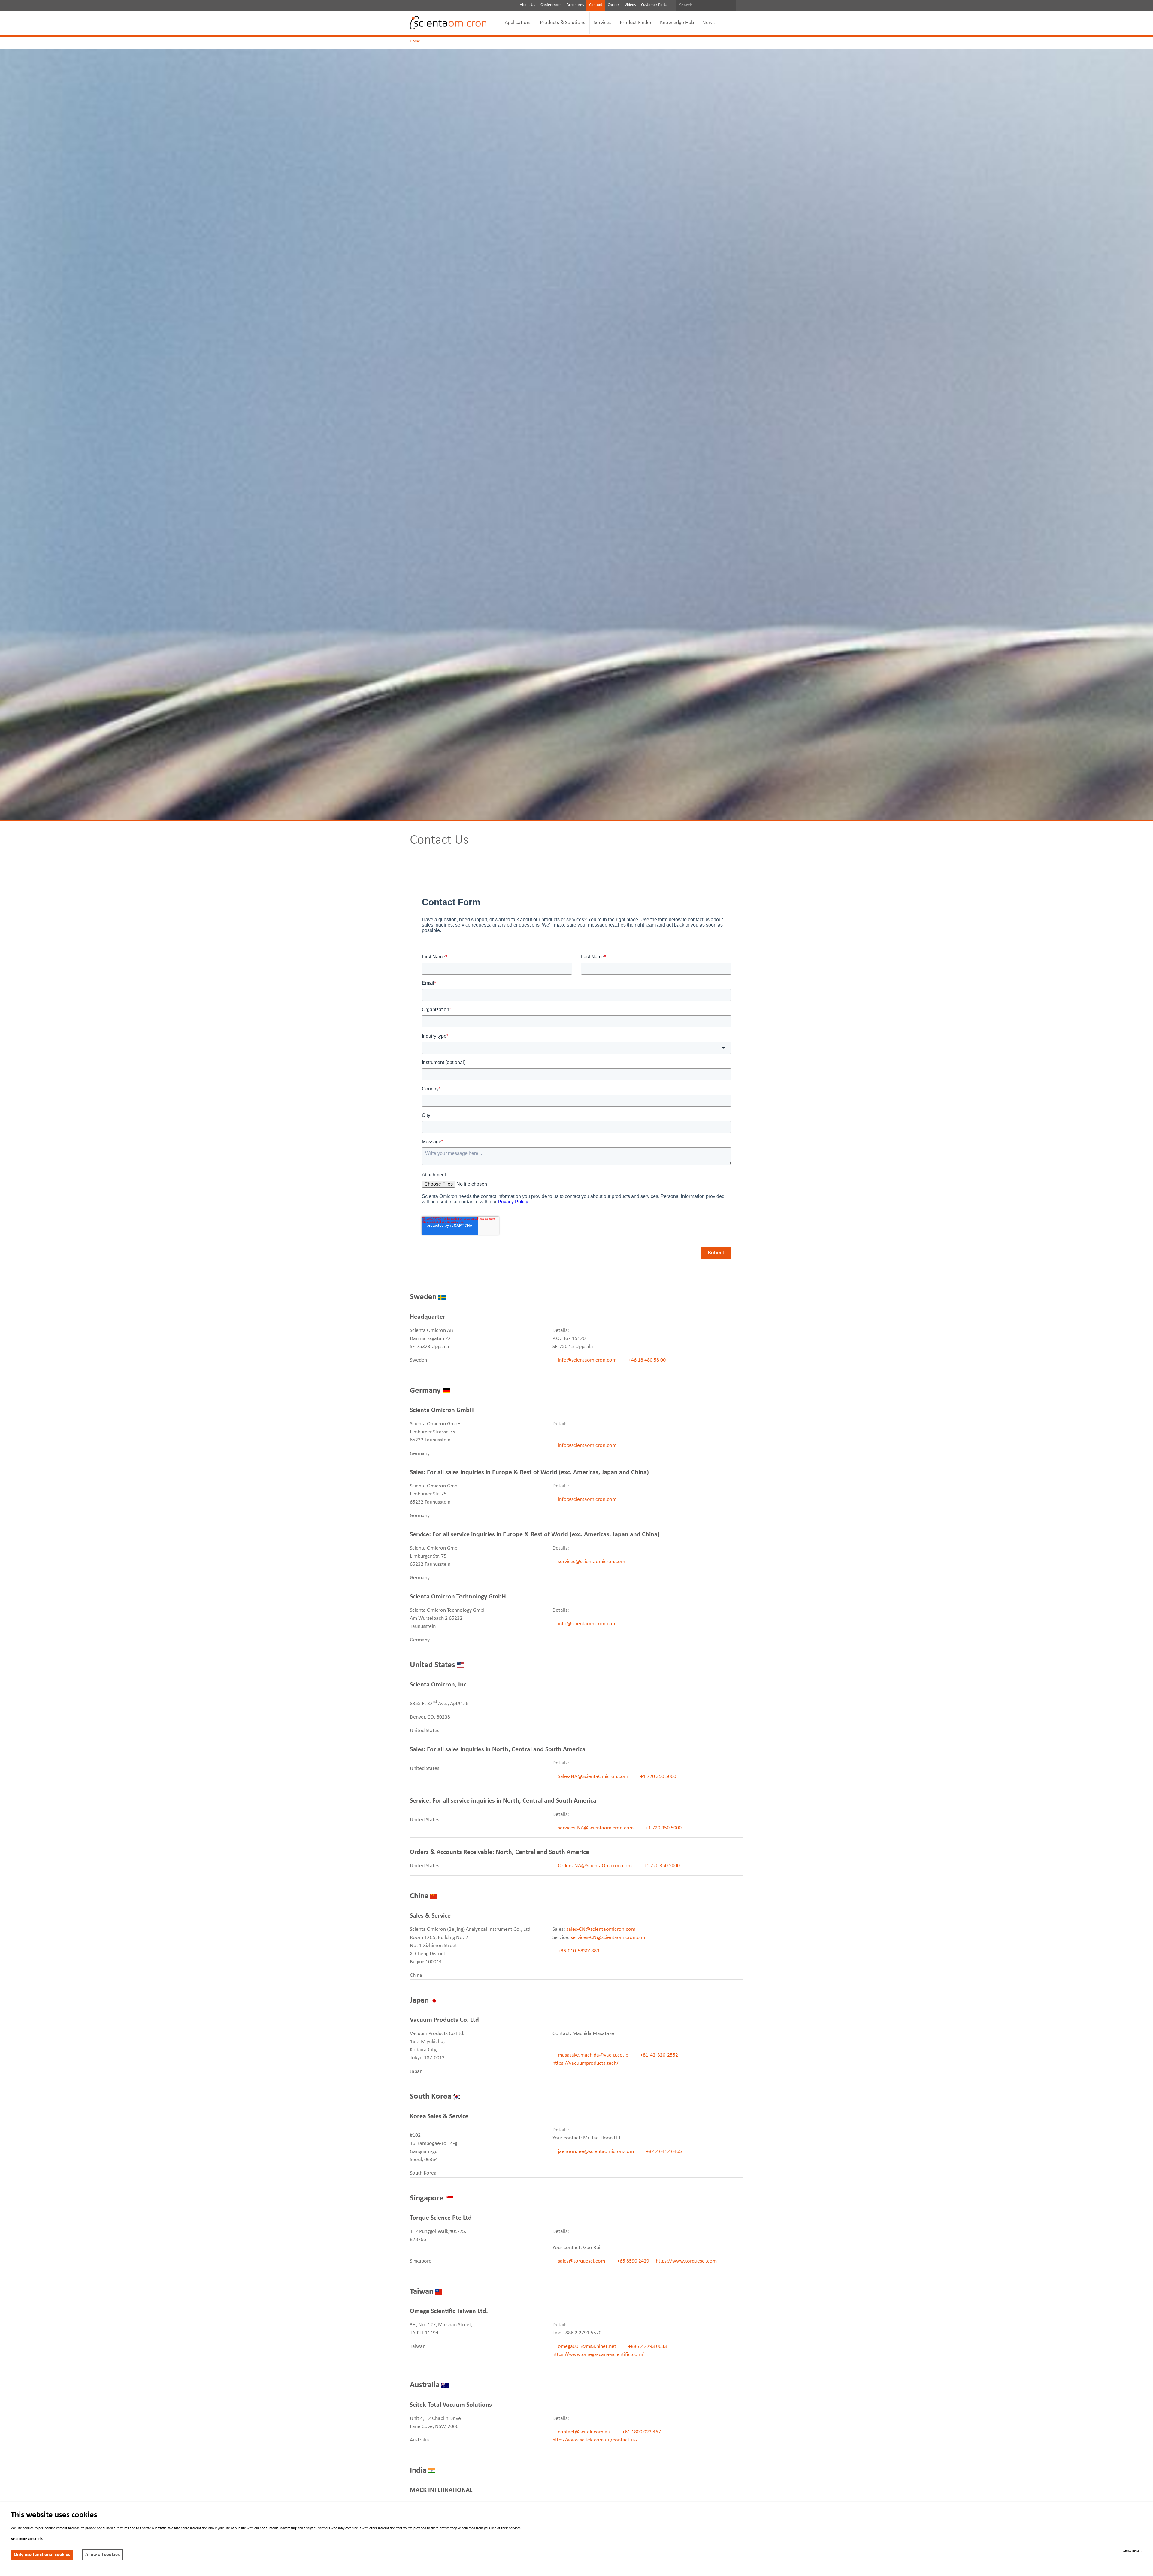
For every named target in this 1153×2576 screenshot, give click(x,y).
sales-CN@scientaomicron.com (601, 1929)
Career (613, 5)
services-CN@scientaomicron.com (609, 1938)
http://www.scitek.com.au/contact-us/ (595, 2440)
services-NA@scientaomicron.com (596, 1828)
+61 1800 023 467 (641, 2432)
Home (415, 41)
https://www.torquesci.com (686, 2261)
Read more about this (27, 2539)
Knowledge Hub (677, 23)
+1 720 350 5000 (658, 1777)
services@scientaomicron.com (591, 1562)
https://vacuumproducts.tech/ (586, 2063)
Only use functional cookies (42, 2555)
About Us (527, 5)
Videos (630, 5)
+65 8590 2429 (633, 2261)
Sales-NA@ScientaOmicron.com (593, 1777)
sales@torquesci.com (581, 2261)
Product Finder (636, 23)
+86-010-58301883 (578, 1951)
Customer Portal (655, 5)
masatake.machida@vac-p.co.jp (593, 2055)
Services (602, 23)
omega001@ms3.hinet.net (587, 2346)
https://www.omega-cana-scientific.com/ (598, 2355)
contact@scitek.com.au (584, 2432)
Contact (596, 5)
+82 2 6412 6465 (663, 2152)
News (708, 23)
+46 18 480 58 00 (646, 1360)
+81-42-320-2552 (658, 2055)
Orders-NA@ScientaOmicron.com (595, 1866)
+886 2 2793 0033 (647, 2346)
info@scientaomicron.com (587, 1360)
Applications (518, 23)
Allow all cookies (102, 2555)
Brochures (575, 5)
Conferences (551, 5)
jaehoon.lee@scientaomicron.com (596, 2152)
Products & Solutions (563, 23)
